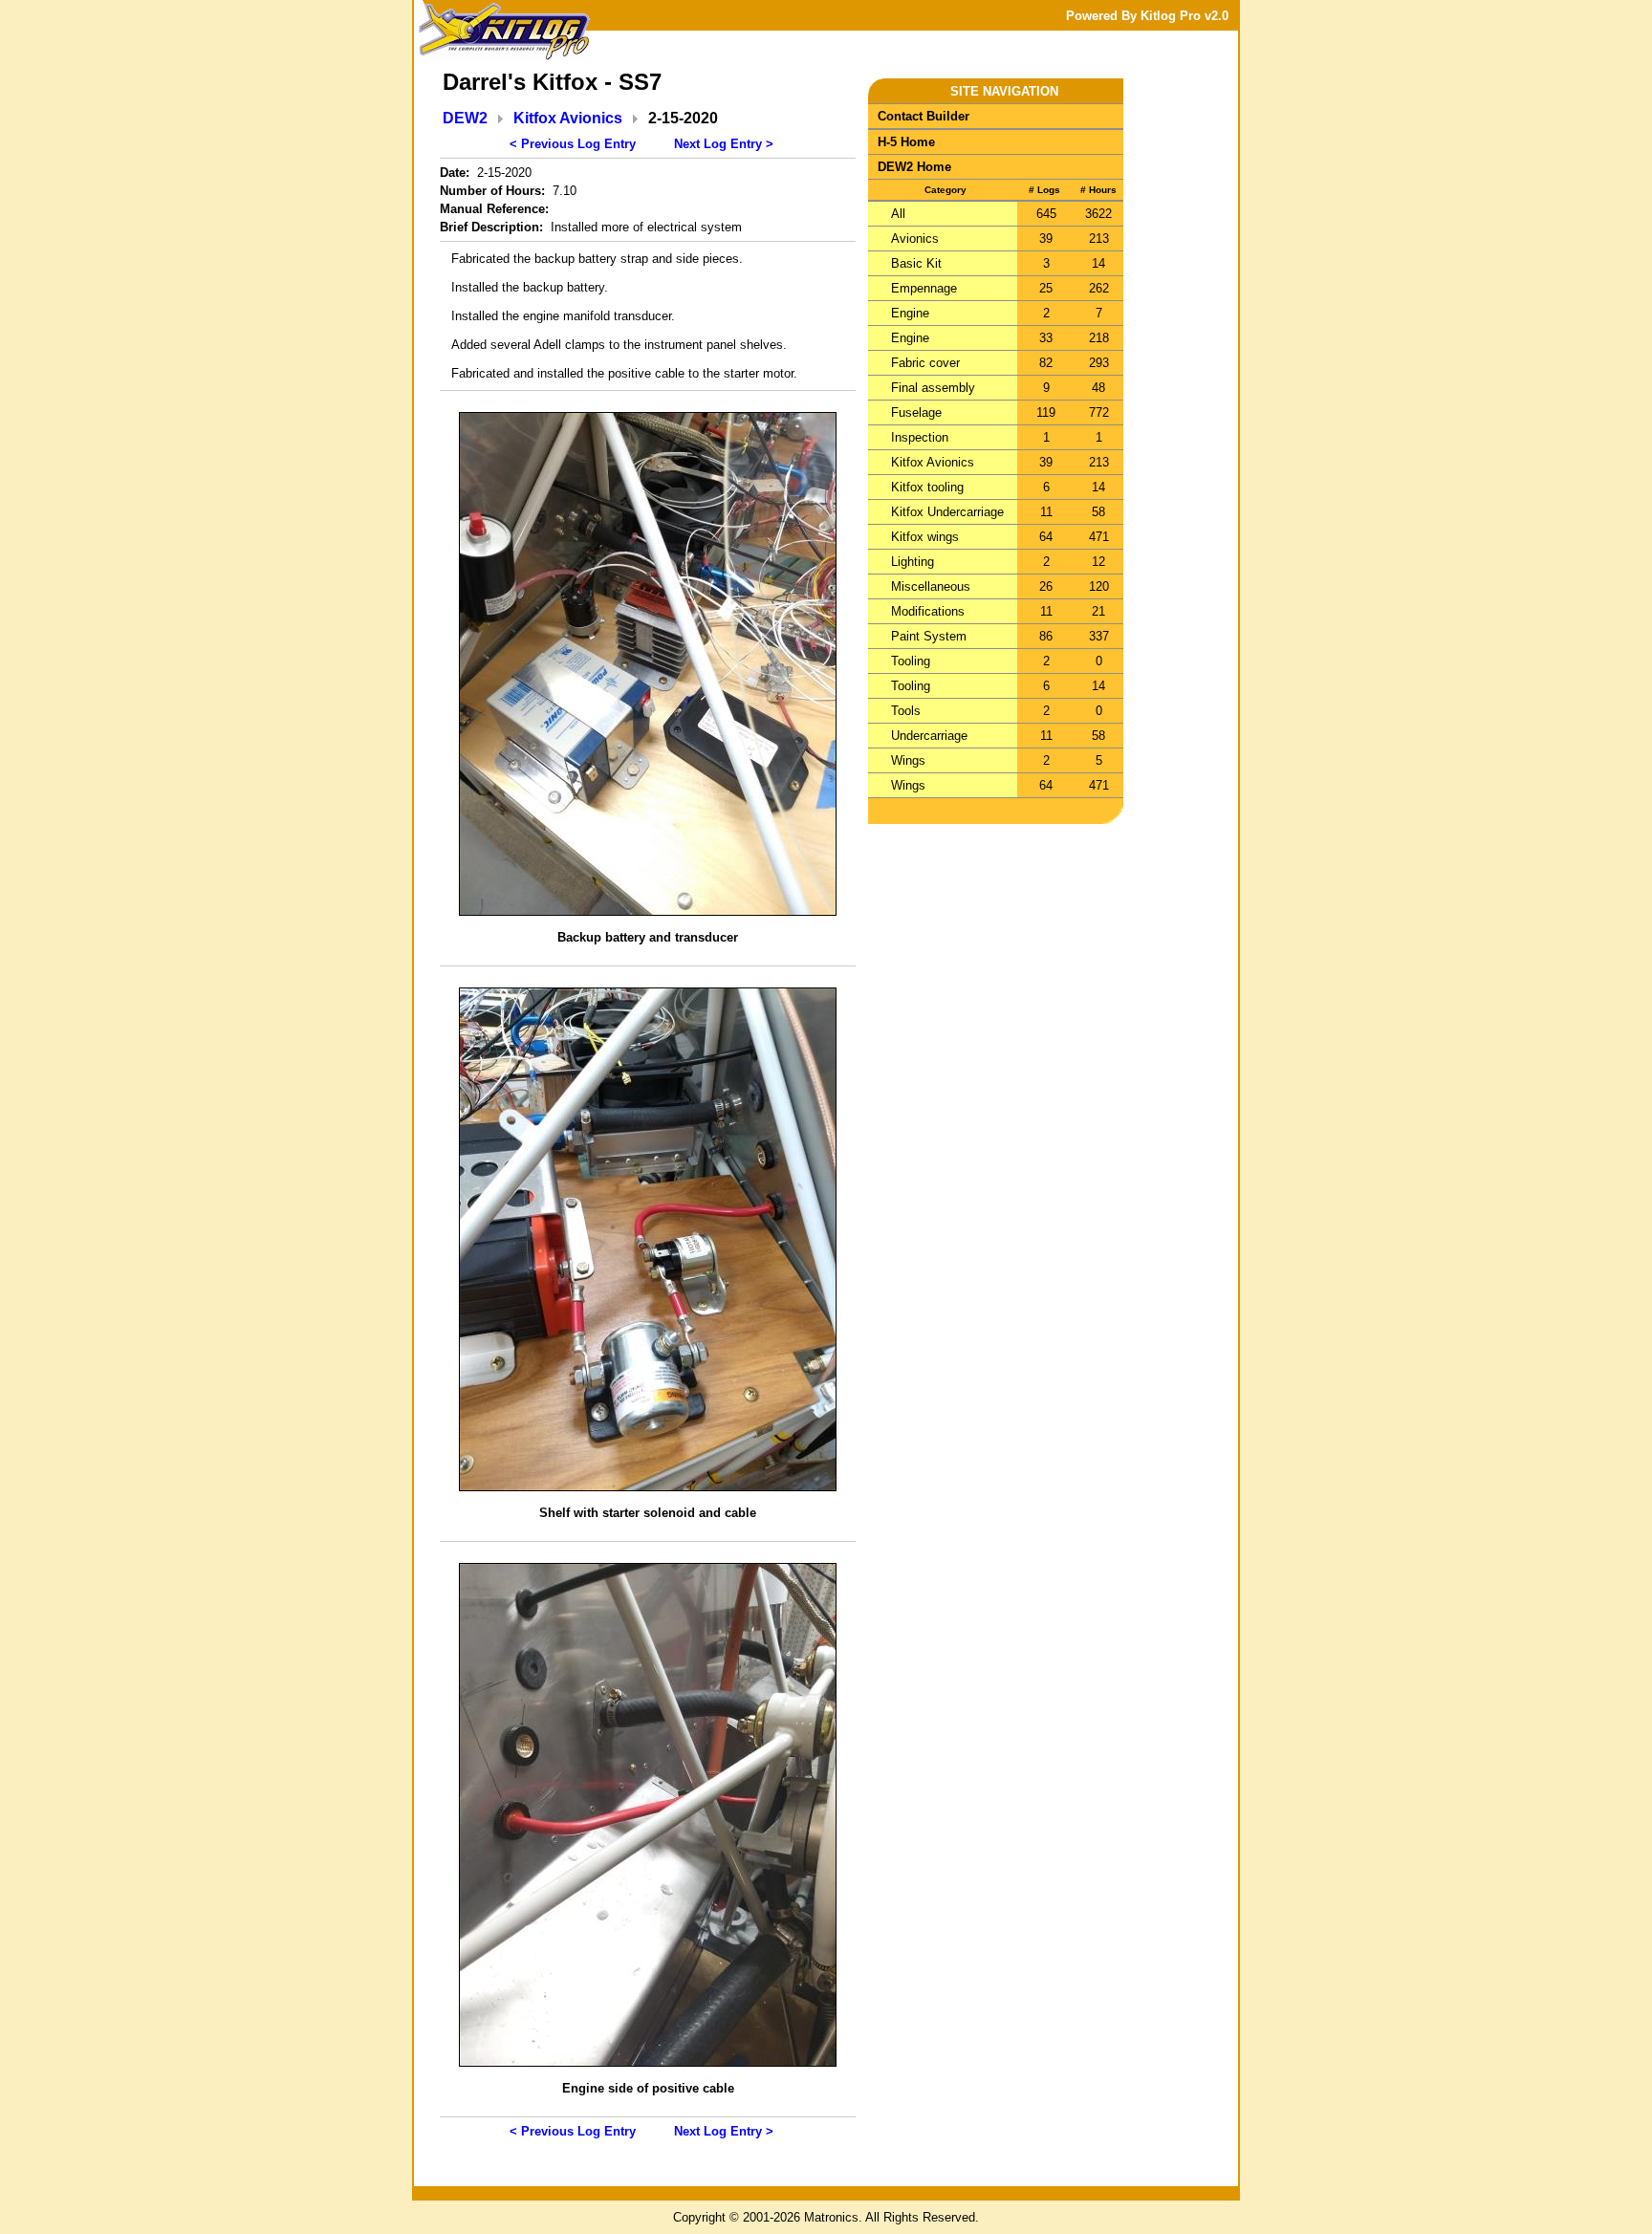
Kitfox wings (925, 537)
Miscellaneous (931, 586)
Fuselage (916, 412)
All (898, 214)
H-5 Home (906, 142)
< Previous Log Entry (573, 144)
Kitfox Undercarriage (947, 512)
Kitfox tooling (927, 487)
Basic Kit (916, 263)
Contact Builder (924, 116)
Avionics (915, 239)
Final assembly (933, 388)
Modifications (928, 611)
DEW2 (465, 118)
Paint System (929, 636)
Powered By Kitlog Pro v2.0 (1147, 16)
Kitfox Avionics (568, 118)
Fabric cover (925, 363)
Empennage (924, 288)
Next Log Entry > (724, 144)
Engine (910, 313)
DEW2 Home (914, 167)
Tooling (911, 661)
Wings (908, 760)
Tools (906, 711)
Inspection (920, 437)
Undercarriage (929, 736)
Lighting (913, 562)
